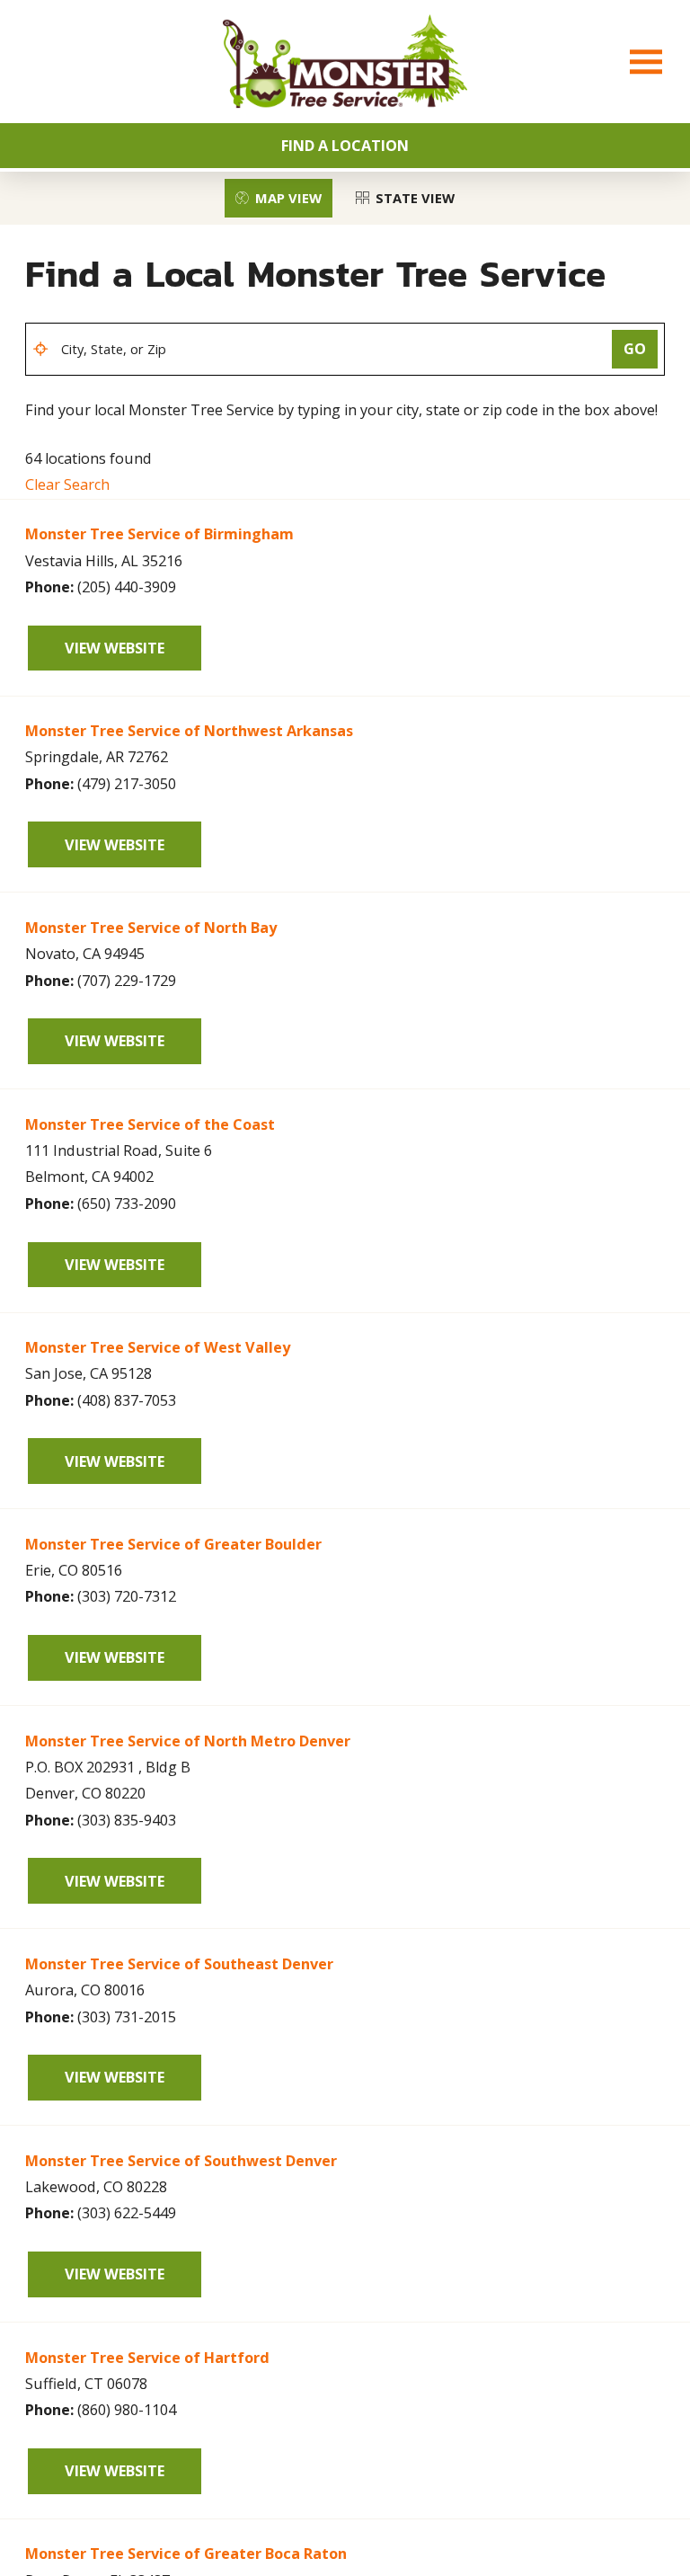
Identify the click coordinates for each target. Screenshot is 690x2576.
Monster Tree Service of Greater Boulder (173, 1544)
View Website (115, 648)
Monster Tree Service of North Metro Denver (188, 1741)
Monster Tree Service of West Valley (158, 1347)
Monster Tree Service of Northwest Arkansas (189, 731)
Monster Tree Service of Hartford (147, 2358)
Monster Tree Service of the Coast (150, 1124)
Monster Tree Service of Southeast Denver (179, 1964)
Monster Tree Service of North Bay (151, 928)
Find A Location (345, 146)
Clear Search (67, 484)
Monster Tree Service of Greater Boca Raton (186, 2554)
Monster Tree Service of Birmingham (159, 534)
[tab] (278, 198)
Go (635, 349)
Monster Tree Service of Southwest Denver (181, 2161)
